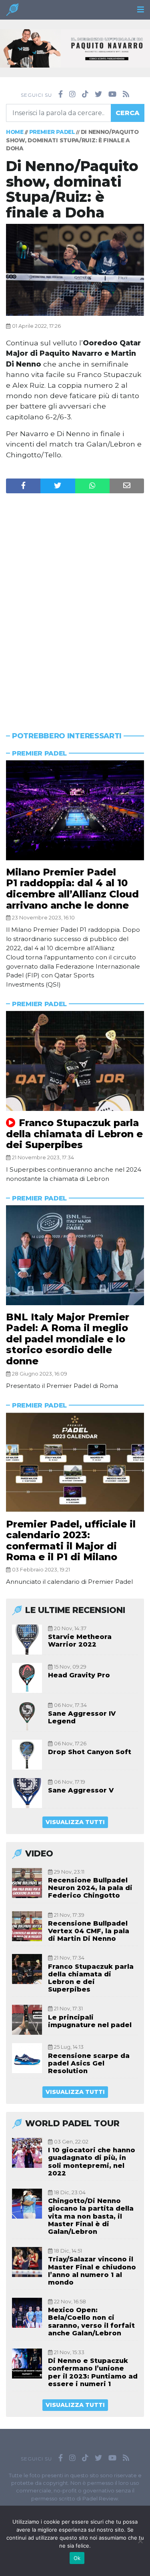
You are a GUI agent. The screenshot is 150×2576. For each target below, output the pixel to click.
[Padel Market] (75, 48)
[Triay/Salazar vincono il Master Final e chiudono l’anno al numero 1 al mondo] (27, 2262)
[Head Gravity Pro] (27, 1678)
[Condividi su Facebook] (23, 486)
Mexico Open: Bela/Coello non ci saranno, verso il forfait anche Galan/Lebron (91, 2322)
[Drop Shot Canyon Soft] (27, 1755)
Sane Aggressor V (81, 1790)
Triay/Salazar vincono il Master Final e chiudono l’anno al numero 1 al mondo (92, 2271)
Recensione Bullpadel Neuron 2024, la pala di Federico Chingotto (90, 1888)
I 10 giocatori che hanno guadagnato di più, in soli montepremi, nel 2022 (92, 2162)
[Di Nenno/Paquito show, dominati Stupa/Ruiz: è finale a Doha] (75, 269)
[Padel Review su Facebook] (61, 94)
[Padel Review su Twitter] (98, 94)
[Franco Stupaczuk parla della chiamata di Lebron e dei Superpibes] (75, 1061)
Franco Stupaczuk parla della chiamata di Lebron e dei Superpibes (74, 1134)
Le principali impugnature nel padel (90, 2021)
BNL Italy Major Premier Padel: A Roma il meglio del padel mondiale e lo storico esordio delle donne (68, 1339)
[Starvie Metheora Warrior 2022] (27, 1640)
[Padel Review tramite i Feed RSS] (126, 94)
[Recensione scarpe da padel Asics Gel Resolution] (27, 2058)
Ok (77, 2558)
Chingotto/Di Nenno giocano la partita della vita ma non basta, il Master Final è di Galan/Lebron (91, 2216)
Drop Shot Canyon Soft (90, 1752)
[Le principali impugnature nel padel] (27, 2020)
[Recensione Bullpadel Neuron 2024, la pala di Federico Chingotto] (27, 1883)
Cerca (128, 113)
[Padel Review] (12, 12)
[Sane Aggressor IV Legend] (27, 1716)
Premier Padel (52, 132)
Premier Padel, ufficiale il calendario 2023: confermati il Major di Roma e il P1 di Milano (71, 1541)
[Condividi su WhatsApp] (92, 486)
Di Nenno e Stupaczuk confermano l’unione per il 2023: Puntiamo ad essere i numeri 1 (93, 2372)
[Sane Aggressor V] (27, 1793)
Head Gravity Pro (79, 1675)
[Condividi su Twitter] (58, 486)
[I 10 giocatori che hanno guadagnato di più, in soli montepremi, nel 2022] (27, 2153)
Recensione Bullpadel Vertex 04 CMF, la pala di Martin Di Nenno (89, 1931)
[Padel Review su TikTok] (85, 94)
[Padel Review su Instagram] (72, 94)
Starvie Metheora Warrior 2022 (80, 1641)
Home (15, 132)
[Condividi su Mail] (127, 486)
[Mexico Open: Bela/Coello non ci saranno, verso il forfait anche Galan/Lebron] (27, 2313)
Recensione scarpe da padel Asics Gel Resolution (89, 2063)
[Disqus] (75, 597)
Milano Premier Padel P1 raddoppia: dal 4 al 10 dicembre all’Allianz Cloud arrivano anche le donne (72, 889)
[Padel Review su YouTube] (112, 94)
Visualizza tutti (75, 1822)
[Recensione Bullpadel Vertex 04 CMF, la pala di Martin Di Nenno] (27, 1926)
